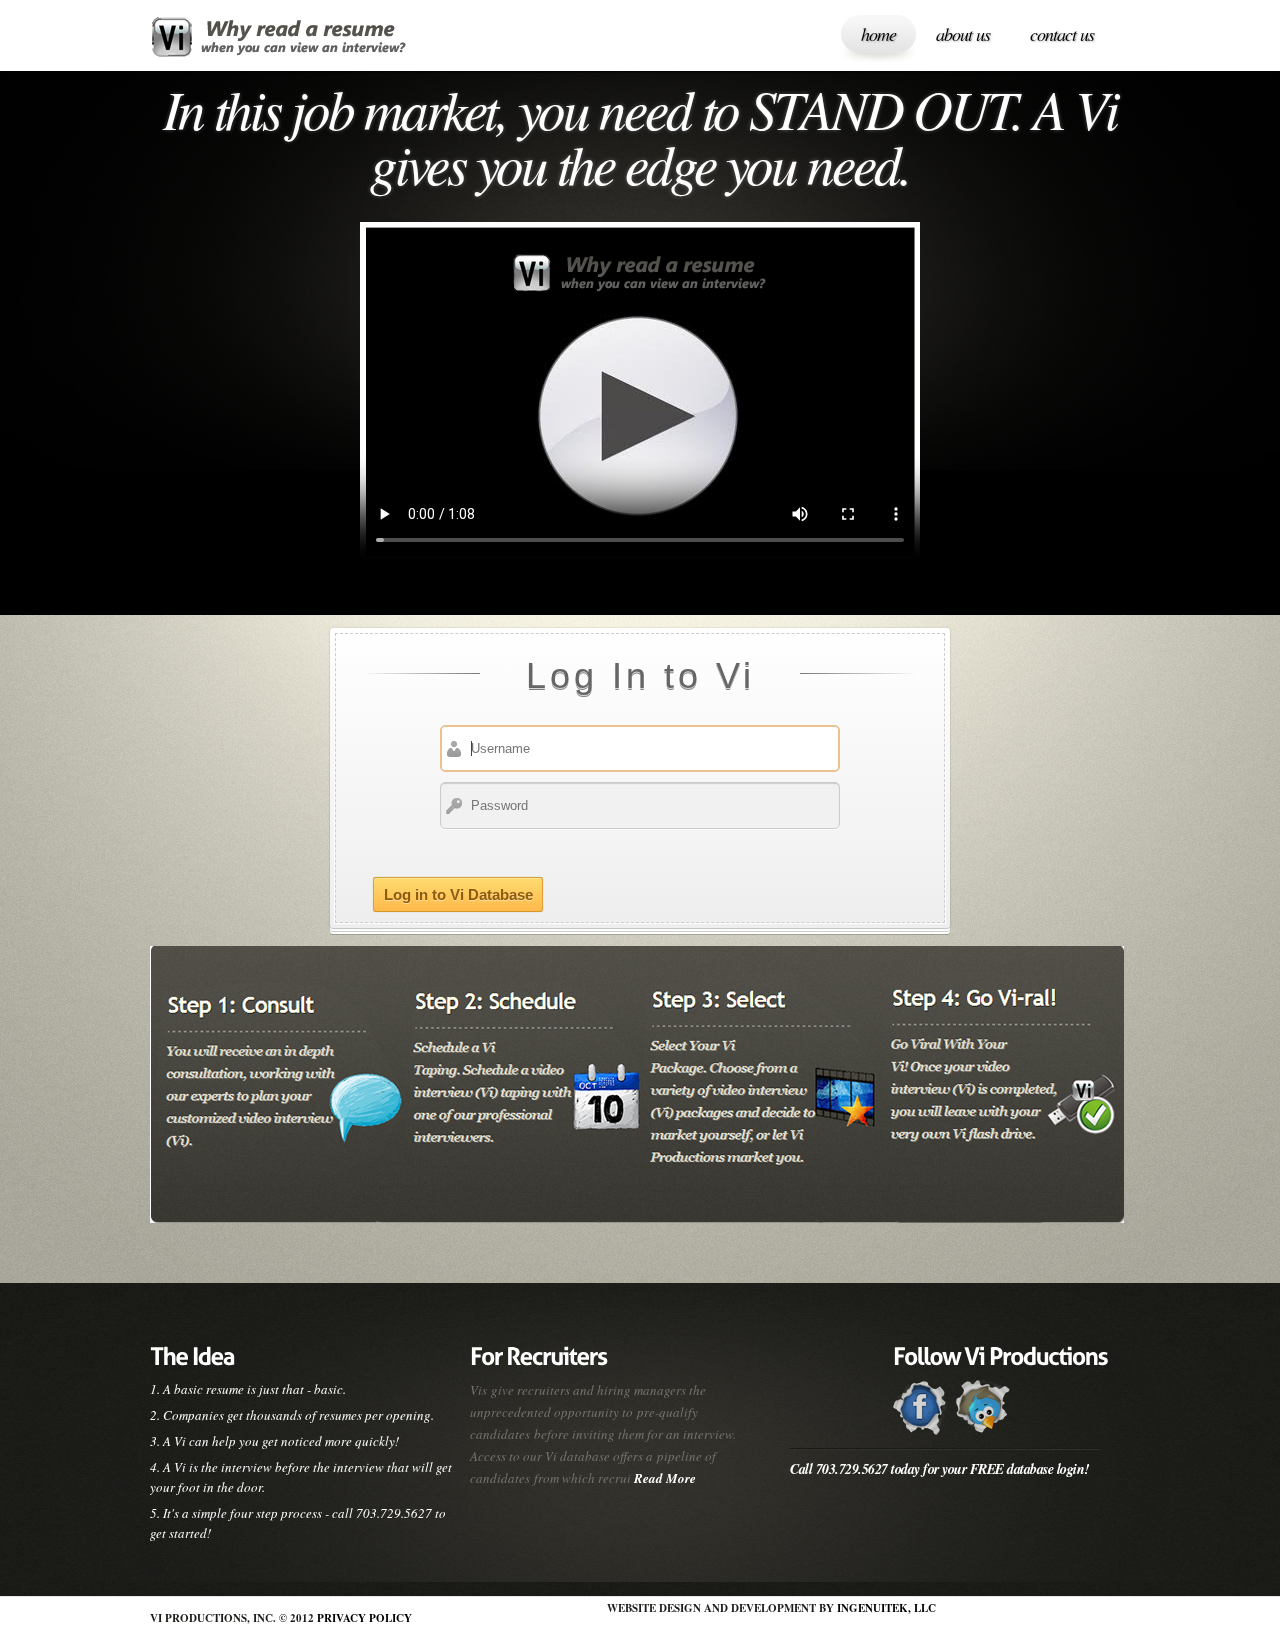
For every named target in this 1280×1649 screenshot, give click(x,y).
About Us (963, 34)
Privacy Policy (364, 1618)
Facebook (920, 1407)
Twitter (983, 1407)
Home (878, 34)
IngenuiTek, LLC (886, 1608)
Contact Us (1062, 34)
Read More (665, 1478)
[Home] (283, 40)
